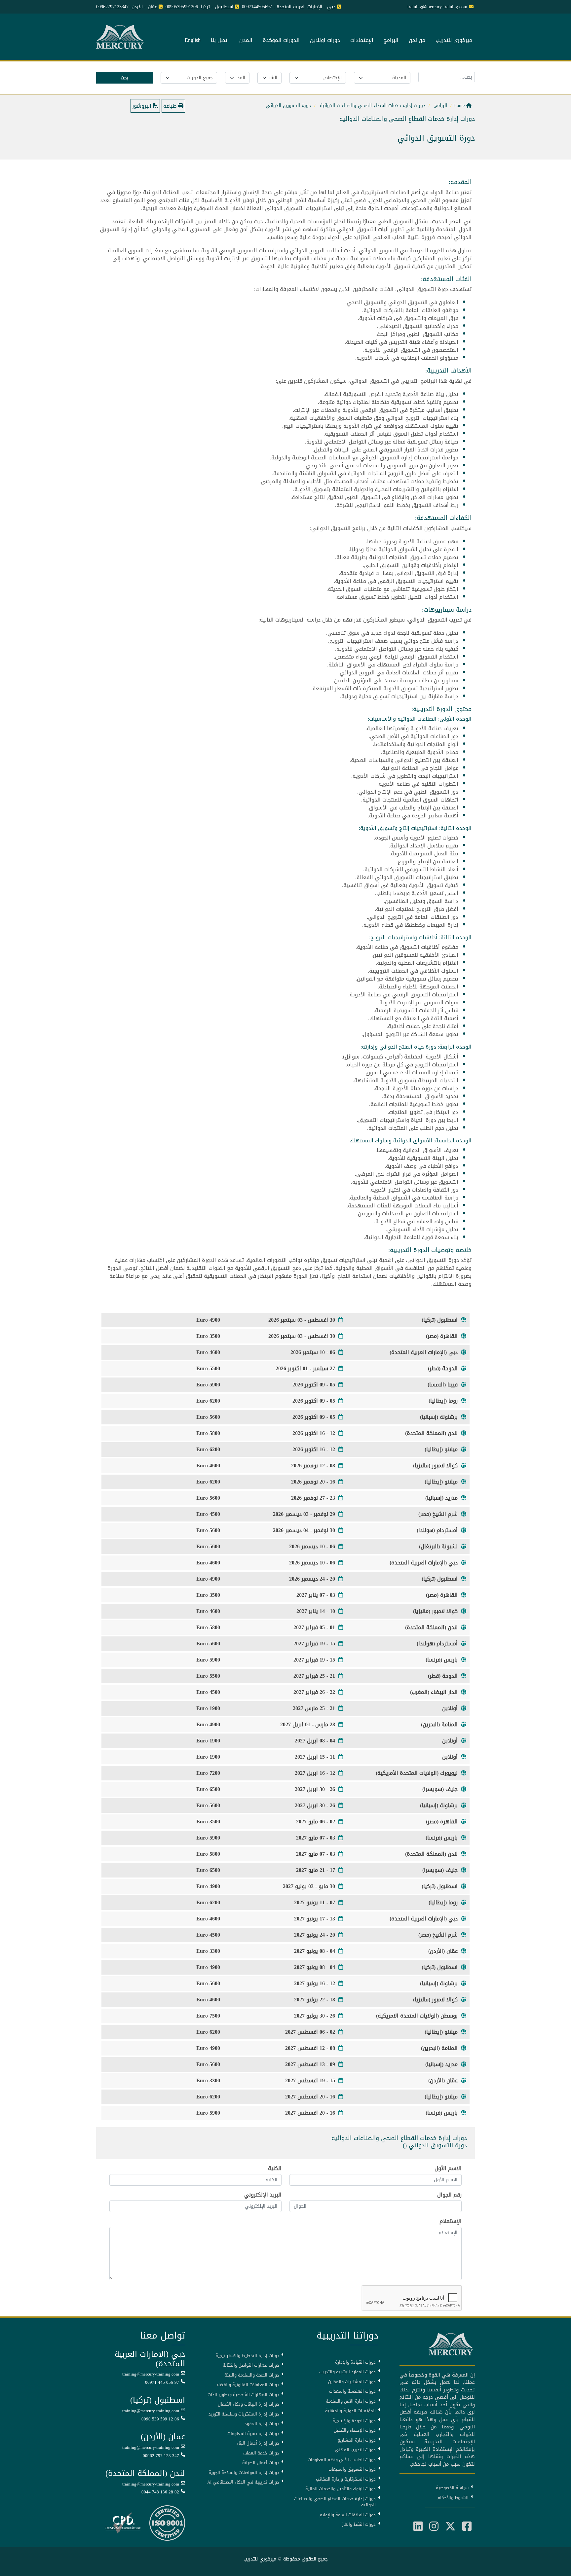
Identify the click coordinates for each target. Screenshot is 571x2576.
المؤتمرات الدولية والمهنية (350, 2411)
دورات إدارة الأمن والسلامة (351, 2401)
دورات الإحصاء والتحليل (355, 2430)
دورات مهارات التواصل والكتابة (251, 2365)
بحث (124, 78)
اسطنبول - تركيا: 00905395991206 (199, 7)
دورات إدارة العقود (262, 2424)
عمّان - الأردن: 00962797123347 (127, 7)
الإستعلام (451, 2221)
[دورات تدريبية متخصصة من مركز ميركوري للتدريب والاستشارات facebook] (467, 2527)
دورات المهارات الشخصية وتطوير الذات (243, 2395)
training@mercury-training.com (151, 2374)
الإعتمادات (362, 41)
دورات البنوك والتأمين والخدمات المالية (341, 2489)
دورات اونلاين (325, 41)
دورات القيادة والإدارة (355, 2362)
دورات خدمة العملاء (261, 2453)
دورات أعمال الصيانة (261, 2463)
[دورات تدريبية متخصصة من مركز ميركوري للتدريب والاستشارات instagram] (434, 2527)
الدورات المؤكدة (281, 41)
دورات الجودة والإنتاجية (354, 2421)
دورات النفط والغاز (359, 2524)
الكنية (275, 2168)
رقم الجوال (449, 2195)
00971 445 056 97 (162, 2382)
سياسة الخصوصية (452, 2488)
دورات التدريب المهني (355, 2450)
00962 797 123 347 (161, 2456)
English (193, 41)
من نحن (417, 41)
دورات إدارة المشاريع (357, 2440)
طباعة (171, 106)
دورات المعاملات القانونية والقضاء (248, 2385)
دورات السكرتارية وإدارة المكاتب (346, 2479)
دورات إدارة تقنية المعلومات (253, 2434)
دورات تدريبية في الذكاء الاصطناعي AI (243, 2482)
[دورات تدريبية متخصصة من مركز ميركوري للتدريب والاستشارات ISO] (167, 2524)
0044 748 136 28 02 (160, 2492)
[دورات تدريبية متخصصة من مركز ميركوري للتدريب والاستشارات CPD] (123, 2524)
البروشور (143, 106)
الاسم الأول (448, 2168)
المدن (246, 41)
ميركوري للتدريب (454, 41)
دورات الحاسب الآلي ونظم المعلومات (342, 2460)
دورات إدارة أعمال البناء (258, 2443)
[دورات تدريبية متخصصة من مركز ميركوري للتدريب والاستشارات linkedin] (418, 2527)
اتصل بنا (220, 41)
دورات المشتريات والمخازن (352, 2382)
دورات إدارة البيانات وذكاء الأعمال (248, 2404)
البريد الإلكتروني (263, 2195)
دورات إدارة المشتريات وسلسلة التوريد (244, 2414)
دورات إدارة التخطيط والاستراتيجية (247, 2356)
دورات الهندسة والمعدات (352, 2391)
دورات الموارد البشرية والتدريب (347, 2372)
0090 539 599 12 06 (160, 2419)
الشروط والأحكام (453, 2498)
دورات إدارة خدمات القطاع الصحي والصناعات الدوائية (335, 2502)
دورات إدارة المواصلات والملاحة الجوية (244, 2473)
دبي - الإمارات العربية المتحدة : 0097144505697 (289, 7)
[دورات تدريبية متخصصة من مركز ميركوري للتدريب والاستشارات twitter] (450, 2527)
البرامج (391, 41)
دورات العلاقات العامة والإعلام (348, 2515)
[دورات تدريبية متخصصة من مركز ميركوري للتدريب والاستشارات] (121, 37)
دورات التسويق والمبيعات (352, 2469)
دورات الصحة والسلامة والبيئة (252, 2375)
